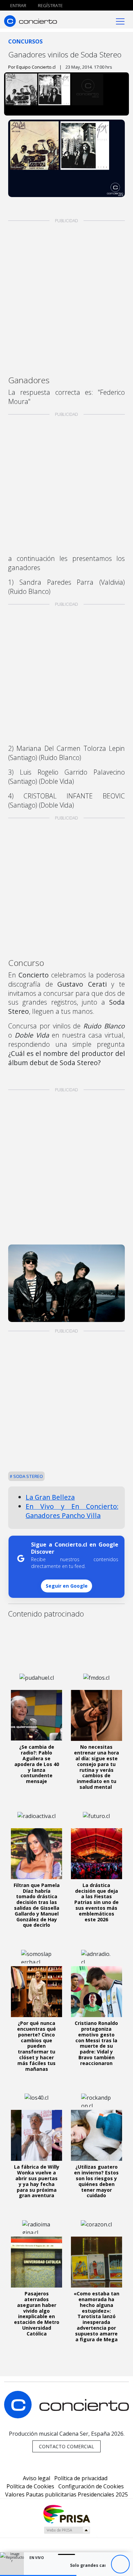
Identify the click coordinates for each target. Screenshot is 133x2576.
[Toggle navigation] (120, 21)
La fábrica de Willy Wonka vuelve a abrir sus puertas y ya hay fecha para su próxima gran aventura (37, 2181)
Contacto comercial (66, 2446)
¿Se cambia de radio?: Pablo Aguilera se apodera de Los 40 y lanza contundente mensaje (37, 1764)
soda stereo (28, 1476)
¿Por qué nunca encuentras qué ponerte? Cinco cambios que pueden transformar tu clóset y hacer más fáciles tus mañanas (36, 2046)
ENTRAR (18, 5)
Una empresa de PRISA (66, 2514)
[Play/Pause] (120, 2564)
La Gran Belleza (50, 1497)
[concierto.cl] (31, 21)
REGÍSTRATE (50, 5)
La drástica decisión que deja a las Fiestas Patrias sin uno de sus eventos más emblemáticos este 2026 (97, 1902)
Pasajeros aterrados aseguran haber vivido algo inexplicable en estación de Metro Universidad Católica (37, 2314)
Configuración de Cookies (91, 2486)
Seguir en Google (67, 1586)
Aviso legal (36, 2478)
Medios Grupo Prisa (67, 2530)
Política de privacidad (81, 2478)
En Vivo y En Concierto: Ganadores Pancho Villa (72, 1511)
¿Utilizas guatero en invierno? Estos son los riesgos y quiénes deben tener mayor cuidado (96, 2181)
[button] (38, 2575)
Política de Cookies (30, 2486)
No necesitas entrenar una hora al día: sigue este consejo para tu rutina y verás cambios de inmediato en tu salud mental (97, 1767)
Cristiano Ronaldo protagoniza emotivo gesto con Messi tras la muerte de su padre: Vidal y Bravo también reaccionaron (96, 2043)
